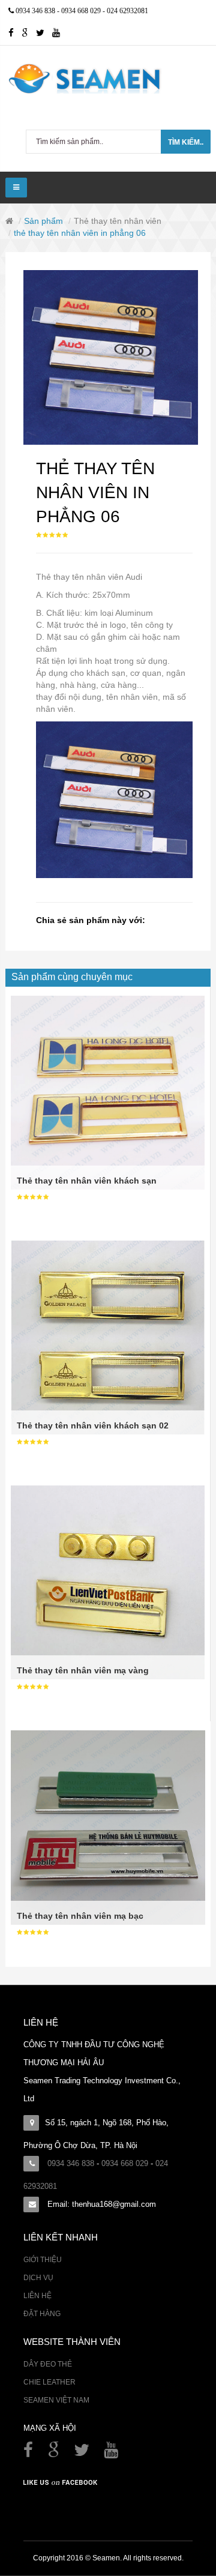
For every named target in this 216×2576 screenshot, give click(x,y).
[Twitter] (44, 34)
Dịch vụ (38, 2278)
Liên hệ (37, 2296)
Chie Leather (49, 2382)
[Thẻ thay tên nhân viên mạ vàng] (108, 1581)
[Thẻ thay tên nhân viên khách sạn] (108, 1092)
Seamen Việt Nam (56, 2400)
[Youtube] (59, 34)
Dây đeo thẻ (48, 2364)
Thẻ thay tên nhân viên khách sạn (87, 1181)
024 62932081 (127, 11)
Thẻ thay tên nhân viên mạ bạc (80, 1916)
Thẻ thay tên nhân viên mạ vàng (83, 1670)
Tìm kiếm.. (186, 142)
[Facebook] (29, 2453)
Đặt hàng (42, 2314)
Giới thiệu (43, 2260)
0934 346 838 (36, 11)
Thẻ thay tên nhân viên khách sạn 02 (93, 1425)
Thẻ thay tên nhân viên (118, 221)
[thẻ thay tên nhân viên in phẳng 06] (111, 357)
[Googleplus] (29, 34)
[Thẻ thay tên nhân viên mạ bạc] (108, 1827)
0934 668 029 (82, 11)
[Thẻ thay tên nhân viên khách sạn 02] (108, 1337)
